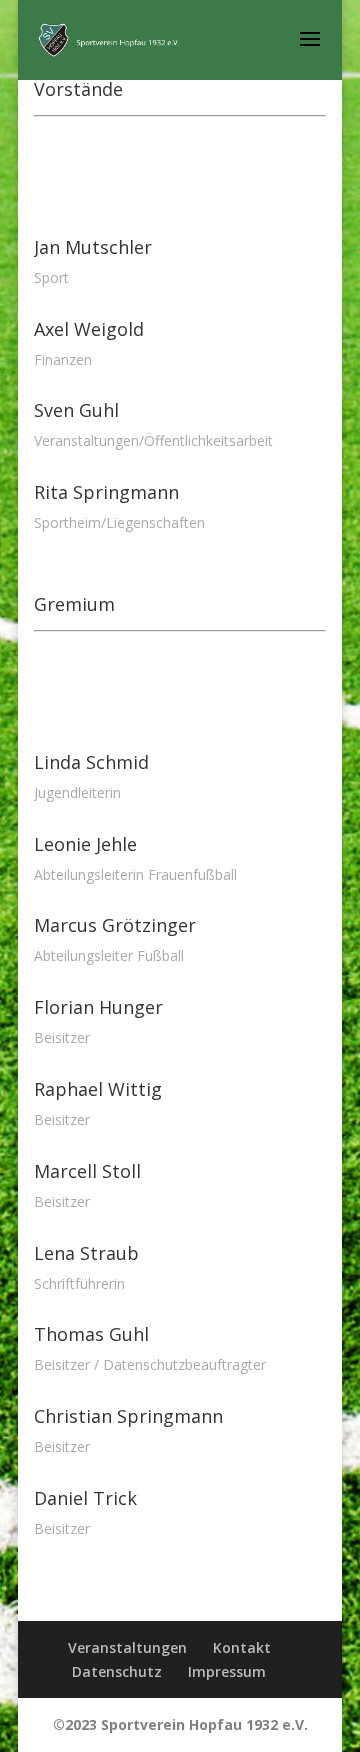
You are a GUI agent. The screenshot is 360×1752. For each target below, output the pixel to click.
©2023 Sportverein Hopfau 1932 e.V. (180, 1724)
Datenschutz (117, 1671)
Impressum (227, 1671)
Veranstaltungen (127, 1647)
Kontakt (242, 1647)
